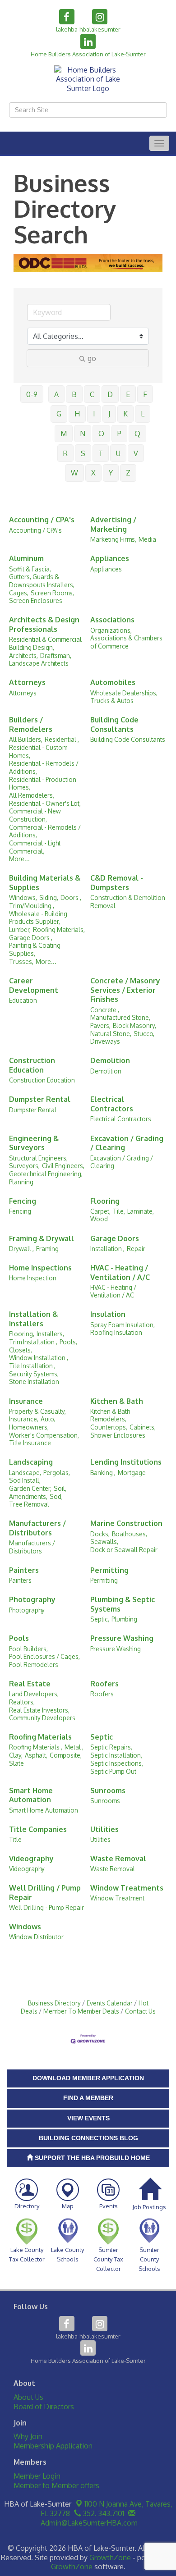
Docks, (100, 1534)
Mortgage (132, 1473)
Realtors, (22, 1702)
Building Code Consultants (114, 724)
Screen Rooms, (52, 593)
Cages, (19, 593)
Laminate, (141, 1211)
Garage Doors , (31, 938)
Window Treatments (127, 1888)
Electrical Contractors (112, 1104)
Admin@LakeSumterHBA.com (88, 2523)
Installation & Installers (33, 1319)
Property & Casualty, (37, 1411)
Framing (47, 1249)
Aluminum (26, 558)
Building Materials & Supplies (45, 883)
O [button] (101, 434)
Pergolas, (57, 1473)
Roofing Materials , (36, 1747)
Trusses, (21, 961)
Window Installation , (39, 1358)
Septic (102, 1737)
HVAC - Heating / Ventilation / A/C (120, 1272)
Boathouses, (130, 1534)
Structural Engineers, (38, 1158)
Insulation (108, 1314)
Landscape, (25, 1473)
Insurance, (24, 1419)
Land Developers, (34, 1694)
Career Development (34, 985)
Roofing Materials (40, 1737)
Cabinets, (143, 1427)
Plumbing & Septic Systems (123, 1604)
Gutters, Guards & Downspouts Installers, (42, 581)
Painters (24, 1570)
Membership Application (53, 2446)
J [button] (109, 414)
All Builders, (26, 739)
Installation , (107, 1249)
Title (15, 1839)
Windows (25, 1927)
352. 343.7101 (103, 2513)
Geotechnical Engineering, (46, 1174)
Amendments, (28, 1496)
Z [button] (128, 473)
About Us (28, 2397)
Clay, (16, 1755)
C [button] (92, 394)
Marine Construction (126, 1523)
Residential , (62, 739)
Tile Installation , (32, 1366)
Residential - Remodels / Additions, (44, 767)
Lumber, (20, 929)
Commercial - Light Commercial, (35, 847)
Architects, (23, 655)
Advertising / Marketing (113, 524)
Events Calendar (110, 2003)
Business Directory (54, 2003)
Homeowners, (29, 1427)
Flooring (105, 1201)
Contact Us (140, 2011)
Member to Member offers (56, 2485)
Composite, (66, 1755)
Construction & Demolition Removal (128, 902)
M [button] (64, 434)
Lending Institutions (126, 1462)
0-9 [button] (32, 394)
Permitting (109, 1570)
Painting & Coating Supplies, (35, 949)
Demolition (110, 1060)
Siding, (49, 897)
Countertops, (109, 1427)
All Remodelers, (32, 795)
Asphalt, (36, 1755)
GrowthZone (110, 2558)
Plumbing (124, 1619)
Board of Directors (44, 2407)
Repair (136, 1249)
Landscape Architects (39, 663)
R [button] (65, 453)
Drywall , (21, 1249)
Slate (16, 1763)
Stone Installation (34, 1382)
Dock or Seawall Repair (124, 1550)
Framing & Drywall (42, 1238)
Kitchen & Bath (117, 1401)
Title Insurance (30, 1443)
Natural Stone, (111, 1034)
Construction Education (32, 1065)
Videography (31, 1859)
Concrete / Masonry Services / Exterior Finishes (125, 990)
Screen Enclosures (36, 601)
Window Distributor (36, 1937)
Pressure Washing (122, 1638)
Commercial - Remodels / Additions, (45, 831)
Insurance (26, 1401)
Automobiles (113, 682)
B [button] (74, 394)
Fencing (23, 1201)
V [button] (136, 453)
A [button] (56, 394)
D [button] (110, 394)
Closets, (21, 1350)
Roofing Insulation (116, 1332)
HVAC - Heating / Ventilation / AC (113, 1291)
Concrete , (105, 1010)
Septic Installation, (116, 1755)
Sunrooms (108, 1790)
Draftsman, (56, 655)
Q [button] (137, 434)
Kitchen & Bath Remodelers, (110, 1415)
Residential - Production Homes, (43, 783)
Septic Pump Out (113, 1771)
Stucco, (144, 1034)
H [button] (77, 414)
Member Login (37, 2476)
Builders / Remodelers (31, 724)
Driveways (105, 1041)
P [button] (119, 434)
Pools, (68, 1342)
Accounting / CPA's (42, 520)
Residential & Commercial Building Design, (45, 643)
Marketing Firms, (113, 539)
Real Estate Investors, (39, 1710)
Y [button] (111, 473)
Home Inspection (33, 1278)
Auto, (48, 1419)
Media (147, 539)
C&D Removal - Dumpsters (117, 883)
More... (19, 859)
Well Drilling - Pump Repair (46, 1907)
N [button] (83, 434)
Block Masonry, (134, 1025)
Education (23, 1000)
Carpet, (100, 1211)
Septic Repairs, (111, 1747)
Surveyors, (24, 1166)
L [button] (143, 414)
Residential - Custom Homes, (38, 751)
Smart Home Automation (31, 1795)
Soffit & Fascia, (30, 569)
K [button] (125, 414)
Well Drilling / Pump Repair (45, 1893)
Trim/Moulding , (32, 906)
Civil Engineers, (63, 1166)
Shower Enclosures (118, 1435)
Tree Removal (29, 1504)
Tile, (119, 1211)
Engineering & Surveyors (34, 1143)
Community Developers (42, 1718)
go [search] (92, 358)
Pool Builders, (28, 1649)
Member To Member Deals (81, 2011)
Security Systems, (34, 1374)
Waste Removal (118, 1859)
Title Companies (38, 1829)
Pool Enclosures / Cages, (44, 1656)
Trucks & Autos (112, 701)
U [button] (118, 453)
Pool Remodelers (34, 1665)
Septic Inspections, (117, 1763)
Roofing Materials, (59, 929)
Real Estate (30, 1684)
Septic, (100, 1619)
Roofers (104, 1684)
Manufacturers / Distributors (37, 1528)
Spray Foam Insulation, (123, 1325)
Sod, (56, 1496)
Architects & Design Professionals (44, 624)
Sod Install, (25, 1480)
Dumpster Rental (40, 1099)
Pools (19, 1638)
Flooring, (22, 1334)
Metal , (74, 1747)
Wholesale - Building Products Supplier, (38, 918)
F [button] (145, 394)
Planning (21, 1182)
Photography (32, 1599)
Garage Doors (115, 1238)
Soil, (60, 1488)
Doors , (71, 897)
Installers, (50, 1334)
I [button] (94, 414)
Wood (99, 1219)
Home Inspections (40, 1268)
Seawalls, (104, 1541)
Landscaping (31, 1462)
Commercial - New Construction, (35, 815)
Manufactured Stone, (120, 1017)
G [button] (59, 414)
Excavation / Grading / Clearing (127, 1143)
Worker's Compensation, (44, 1435)
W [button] (74, 473)
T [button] (101, 453)
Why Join (28, 2436)
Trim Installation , (33, 1342)
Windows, (23, 897)
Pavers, (100, 1025)
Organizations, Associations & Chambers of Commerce (126, 638)
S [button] (83, 453)
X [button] (93, 473)
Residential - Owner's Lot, (45, 803)
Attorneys (27, 682)
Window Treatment (117, 1898)
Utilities (104, 1829)
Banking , (103, 1473)
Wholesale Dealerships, (124, 693)
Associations (112, 620)
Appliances (110, 558)
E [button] (128, 394)
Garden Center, (30, 1488)
